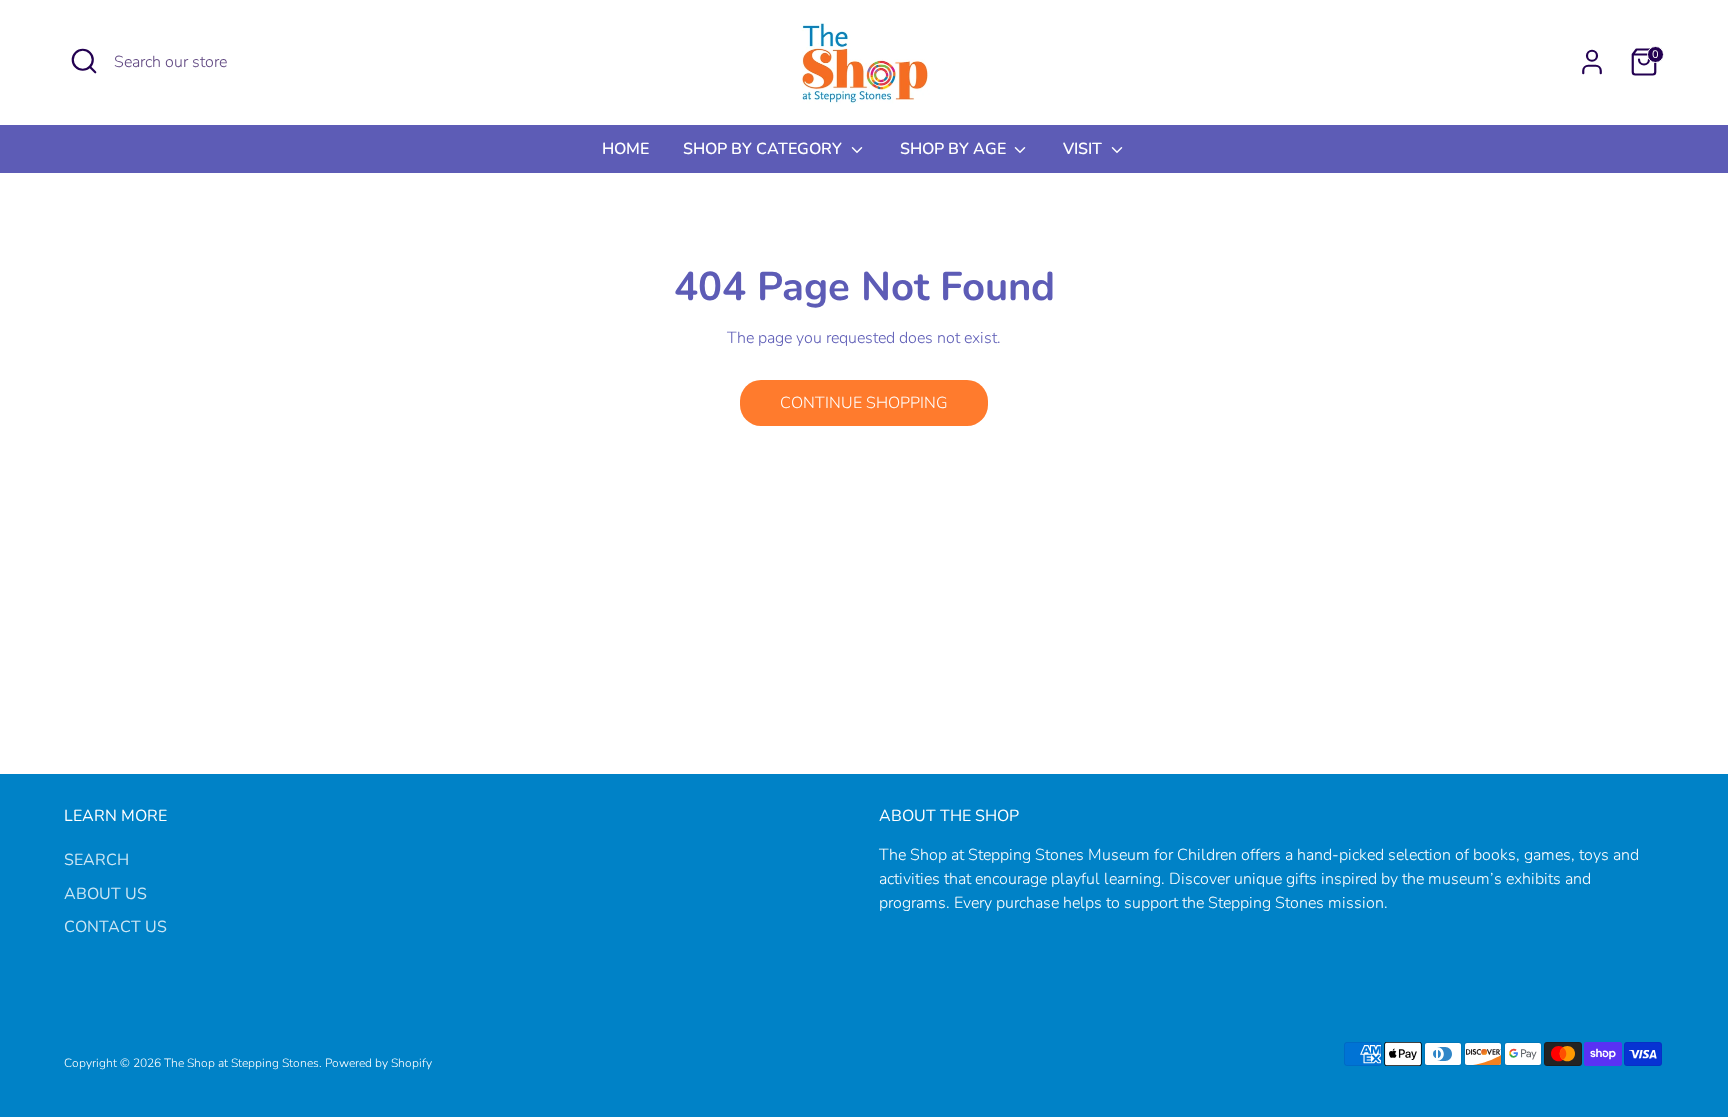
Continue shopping (864, 403)
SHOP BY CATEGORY (764, 149)
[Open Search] (84, 61)
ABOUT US (105, 894)
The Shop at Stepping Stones (241, 1063)
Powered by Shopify (378, 1063)
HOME (625, 149)
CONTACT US (115, 927)
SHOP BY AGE (955, 149)
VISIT (1084, 149)
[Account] (1592, 62)
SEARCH (96, 860)
